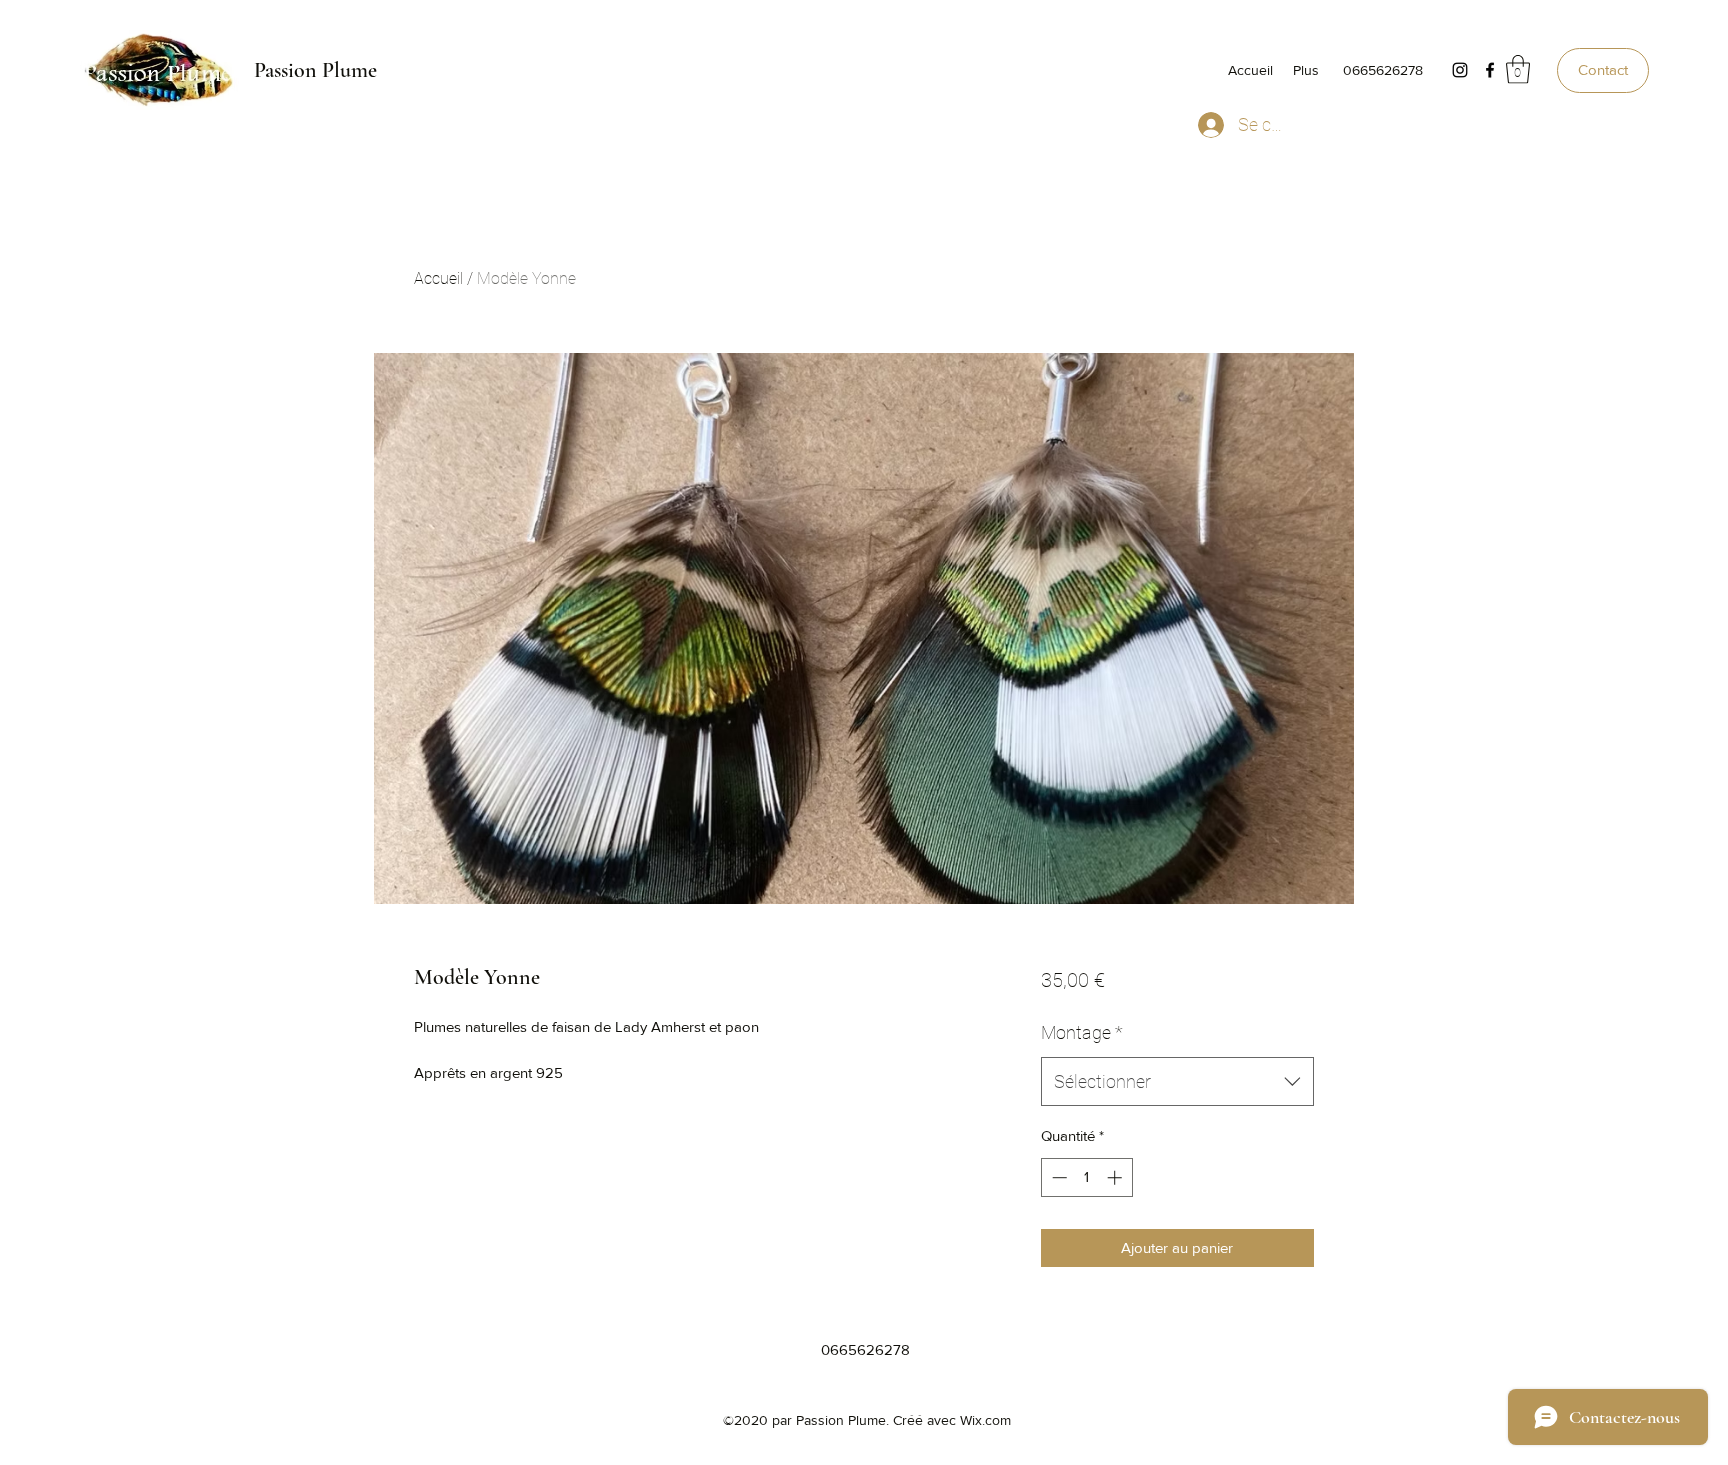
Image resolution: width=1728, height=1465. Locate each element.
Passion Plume (315, 70)
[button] (1518, 69)
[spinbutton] (1086, 1177)
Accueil (438, 278)
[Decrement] (1057, 1177)
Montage (1082, 1032)
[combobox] (1177, 1082)
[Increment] (1116, 1177)
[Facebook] (1490, 70)
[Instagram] (1460, 70)
